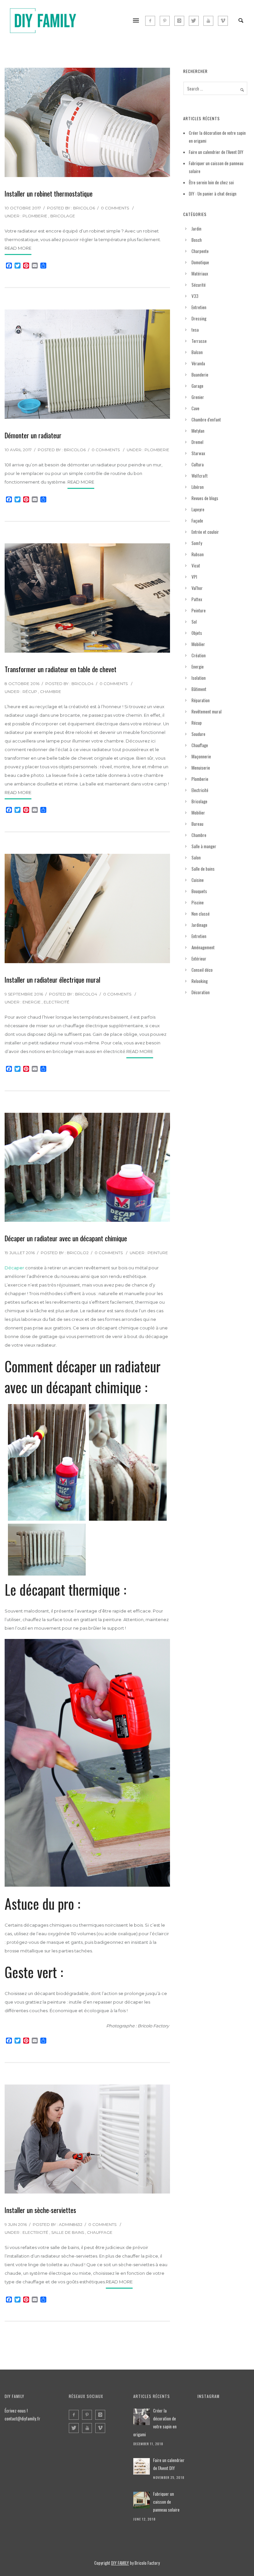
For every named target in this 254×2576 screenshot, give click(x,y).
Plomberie (35, 216)
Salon (196, 857)
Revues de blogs (205, 498)
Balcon (197, 352)
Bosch (197, 240)
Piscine (198, 902)
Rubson (198, 554)
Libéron (198, 487)
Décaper (14, 1268)
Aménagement (203, 947)
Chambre (51, 691)
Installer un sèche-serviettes (40, 2210)
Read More (18, 248)
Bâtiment (199, 689)
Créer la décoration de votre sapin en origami (155, 2422)
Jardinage (199, 925)
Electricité (57, 1002)
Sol (194, 622)
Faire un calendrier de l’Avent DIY (216, 152)
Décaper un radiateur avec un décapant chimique (66, 1238)
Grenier (198, 397)
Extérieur (199, 959)
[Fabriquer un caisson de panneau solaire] (142, 2500)
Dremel (197, 442)
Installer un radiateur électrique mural (52, 980)
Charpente (200, 251)
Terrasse (199, 341)
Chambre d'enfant (206, 419)
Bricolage (63, 216)
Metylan (198, 431)
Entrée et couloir (205, 532)
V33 (195, 296)
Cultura (198, 464)
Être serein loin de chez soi (211, 182)
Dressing (199, 318)
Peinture (158, 1253)
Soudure (198, 734)
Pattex (197, 599)
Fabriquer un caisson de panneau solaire (166, 2502)
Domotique (200, 262)
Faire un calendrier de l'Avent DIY (169, 2464)
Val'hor (197, 588)
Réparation (201, 700)
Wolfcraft (200, 476)
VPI (194, 577)
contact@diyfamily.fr (22, 2418)
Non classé (201, 914)
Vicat (196, 565)
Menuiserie (201, 768)
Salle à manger (204, 846)
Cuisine (198, 880)
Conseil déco (202, 970)
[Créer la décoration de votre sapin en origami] (142, 2417)
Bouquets (199, 891)
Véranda (198, 363)
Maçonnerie (201, 756)
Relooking (200, 981)
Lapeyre (198, 509)
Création (199, 655)
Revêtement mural (207, 711)
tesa (195, 330)
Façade (197, 521)
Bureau (197, 824)
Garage (197, 386)
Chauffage (100, 2232)
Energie (32, 1002)
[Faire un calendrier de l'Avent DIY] (142, 2466)
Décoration (201, 992)
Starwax (198, 453)
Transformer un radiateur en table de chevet (61, 669)
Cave (195, 408)
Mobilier (198, 644)
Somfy (197, 543)
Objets (197, 633)
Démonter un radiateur (33, 435)
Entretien (199, 307)
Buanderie (200, 375)
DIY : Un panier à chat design (213, 194)
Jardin (196, 229)
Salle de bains (68, 2232)
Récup (30, 691)
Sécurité (199, 285)
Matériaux (200, 273)
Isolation (199, 678)
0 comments (115, 208)
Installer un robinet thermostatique (49, 194)
